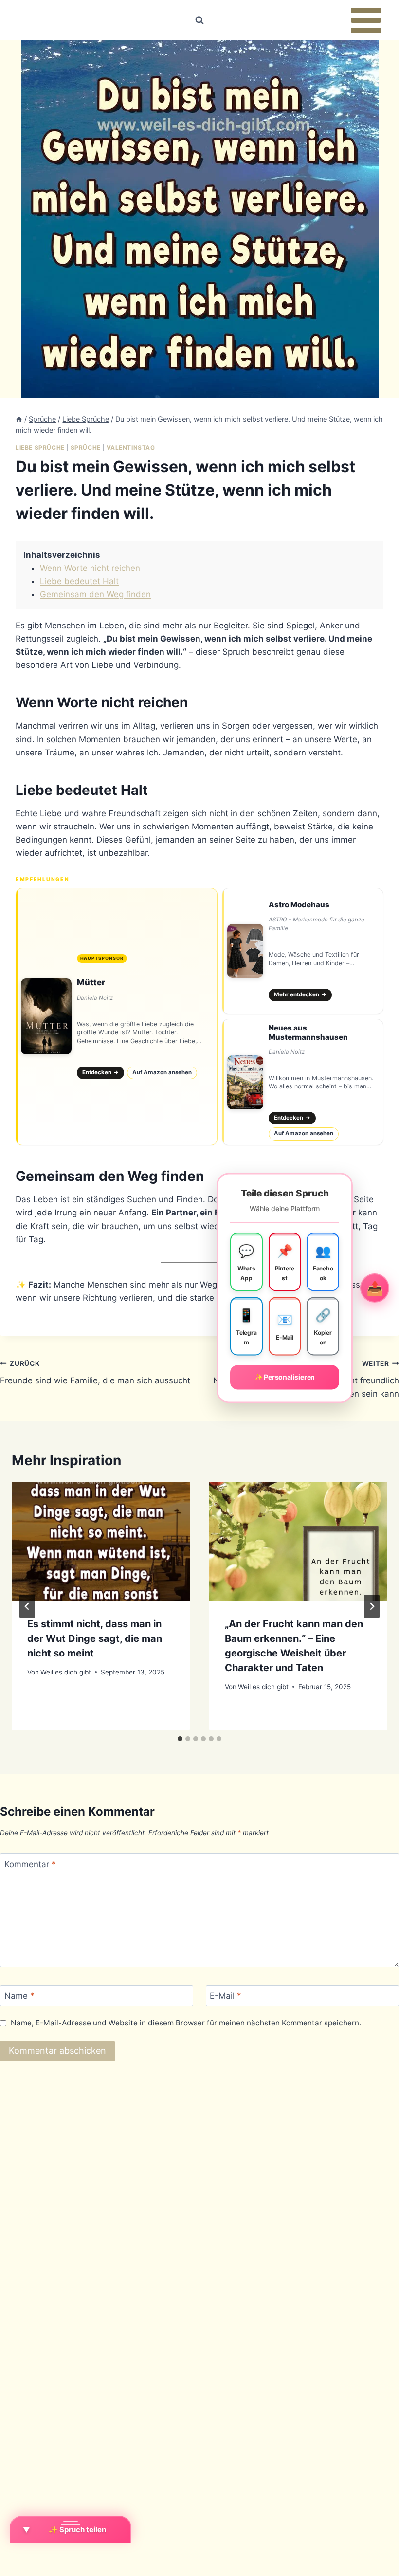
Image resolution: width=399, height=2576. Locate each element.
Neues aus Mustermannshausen (308, 1032)
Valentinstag (131, 448)
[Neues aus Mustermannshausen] (303, 1082)
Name (19, 1996)
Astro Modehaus (299, 905)
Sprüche (86, 448)
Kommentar (30, 1864)
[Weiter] (372, 1606)
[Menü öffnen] (366, 20)
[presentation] (101, 1542)
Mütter (91, 982)
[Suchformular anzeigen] (199, 20)
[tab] (180, 1739)
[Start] (19, 419)
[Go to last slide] (27, 1606)
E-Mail (226, 1996)
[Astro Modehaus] (303, 951)
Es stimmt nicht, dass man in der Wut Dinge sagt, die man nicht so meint (95, 1638)
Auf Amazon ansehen (162, 1072)
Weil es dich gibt (66, 1672)
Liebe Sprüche (40, 448)
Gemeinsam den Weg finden (95, 594)
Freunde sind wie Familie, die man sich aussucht (95, 1372)
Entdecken (101, 1072)
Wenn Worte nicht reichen (90, 568)
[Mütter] (117, 1017)
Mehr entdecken (300, 994)
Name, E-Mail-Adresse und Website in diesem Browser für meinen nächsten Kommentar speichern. (186, 2023)
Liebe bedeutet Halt (79, 581)
